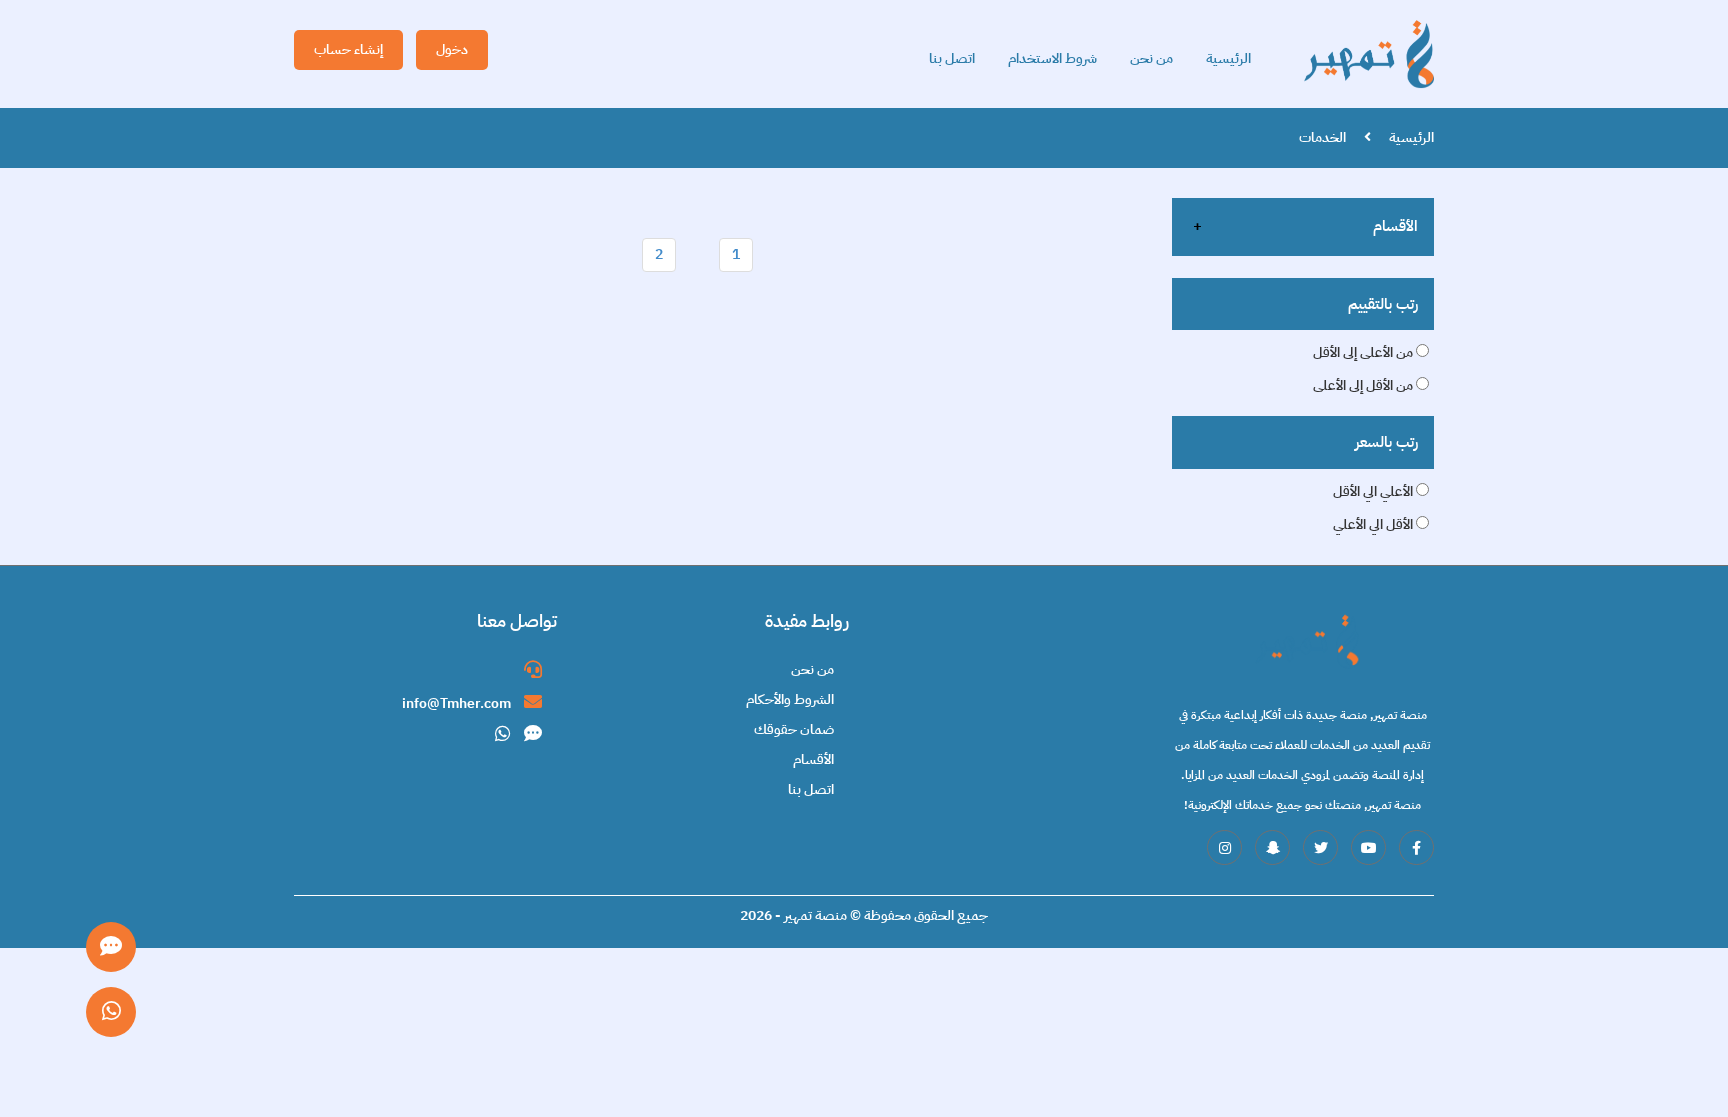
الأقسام (1395, 226)
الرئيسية (1228, 58)
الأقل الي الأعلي (1374, 524)
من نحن (1151, 58)
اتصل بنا (952, 58)
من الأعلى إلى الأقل (1364, 352)
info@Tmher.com (458, 703)
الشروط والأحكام (790, 699)
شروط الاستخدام (1052, 58)
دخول (452, 49)
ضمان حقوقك (794, 729)
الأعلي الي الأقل (1374, 491)
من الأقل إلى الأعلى (1364, 385)
